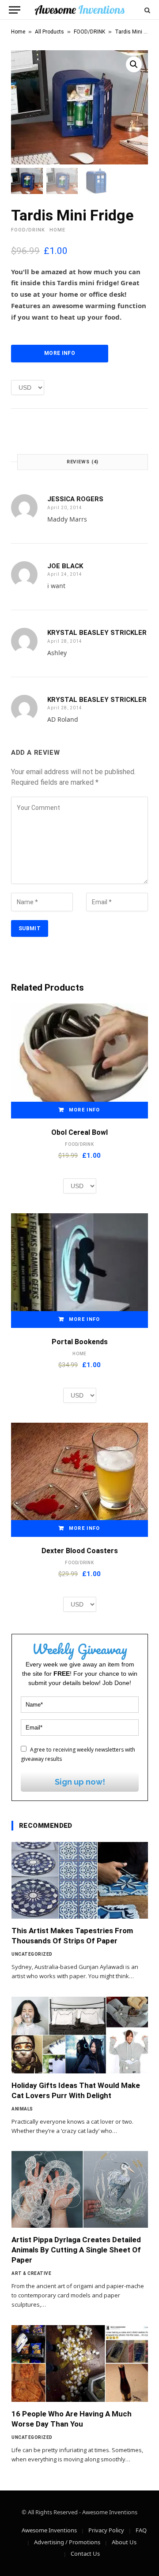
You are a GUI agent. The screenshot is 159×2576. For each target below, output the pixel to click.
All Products (49, 32)
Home (18, 32)
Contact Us (85, 2554)
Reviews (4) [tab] (83, 462)
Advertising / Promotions (67, 2542)
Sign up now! (80, 1782)
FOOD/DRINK (89, 32)
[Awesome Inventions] (79, 10)
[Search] (146, 10)
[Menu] (15, 10)
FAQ (141, 2530)
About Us (124, 2542)
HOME (57, 230)
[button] (134, 64)
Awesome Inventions (49, 2530)
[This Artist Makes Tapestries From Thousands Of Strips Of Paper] (80, 1880)
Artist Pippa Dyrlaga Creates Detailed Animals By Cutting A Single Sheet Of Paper (76, 2250)
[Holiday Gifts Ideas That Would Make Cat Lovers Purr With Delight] (80, 2035)
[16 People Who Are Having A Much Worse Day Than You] (80, 2364)
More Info (60, 353)
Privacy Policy (106, 2530)
